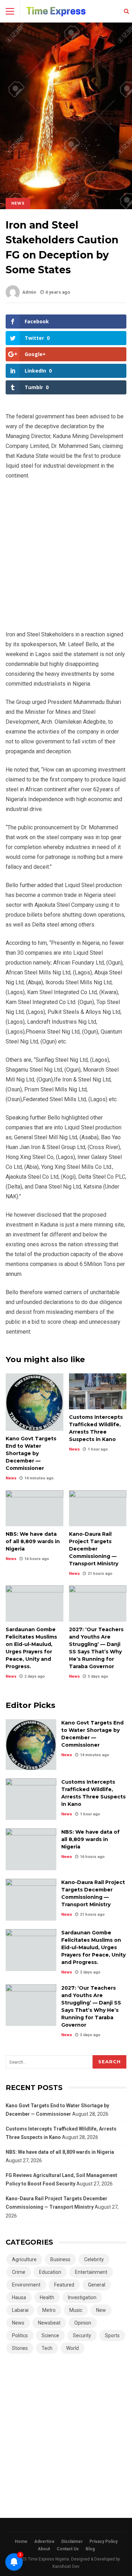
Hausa (19, 2297)
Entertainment (91, 2272)
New (101, 2310)
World (73, 2348)
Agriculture (24, 2259)
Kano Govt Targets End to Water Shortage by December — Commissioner (34, 1402)
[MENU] (10, 11)
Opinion (83, 2323)
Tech (47, 2348)
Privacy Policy (103, 2541)
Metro (49, 2310)
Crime (19, 2272)
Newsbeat (49, 2323)
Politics (20, 2335)
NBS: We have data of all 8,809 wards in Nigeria (34, 1508)
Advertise (44, 2541)
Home (21, 2541)
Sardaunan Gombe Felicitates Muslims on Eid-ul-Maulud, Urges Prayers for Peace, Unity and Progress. (34, 1603)
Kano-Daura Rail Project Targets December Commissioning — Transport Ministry (98, 1508)
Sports (112, 2335)
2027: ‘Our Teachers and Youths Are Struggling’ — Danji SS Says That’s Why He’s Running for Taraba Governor (98, 1603)
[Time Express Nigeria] (56, 13)
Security (82, 2335)
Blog (90, 2549)
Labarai (20, 2310)
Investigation (82, 2297)
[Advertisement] (66, 558)
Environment (26, 2285)
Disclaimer (72, 2541)
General (97, 2285)
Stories (20, 2348)
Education (50, 2272)
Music (76, 2310)
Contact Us (68, 2549)
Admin (29, 292)
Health (47, 2297)
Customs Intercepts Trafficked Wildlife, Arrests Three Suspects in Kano (98, 1391)
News (18, 203)
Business (60, 2259)
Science (50, 2335)
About (44, 2549)
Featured (64, 2285)
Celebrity (94, 2259)
